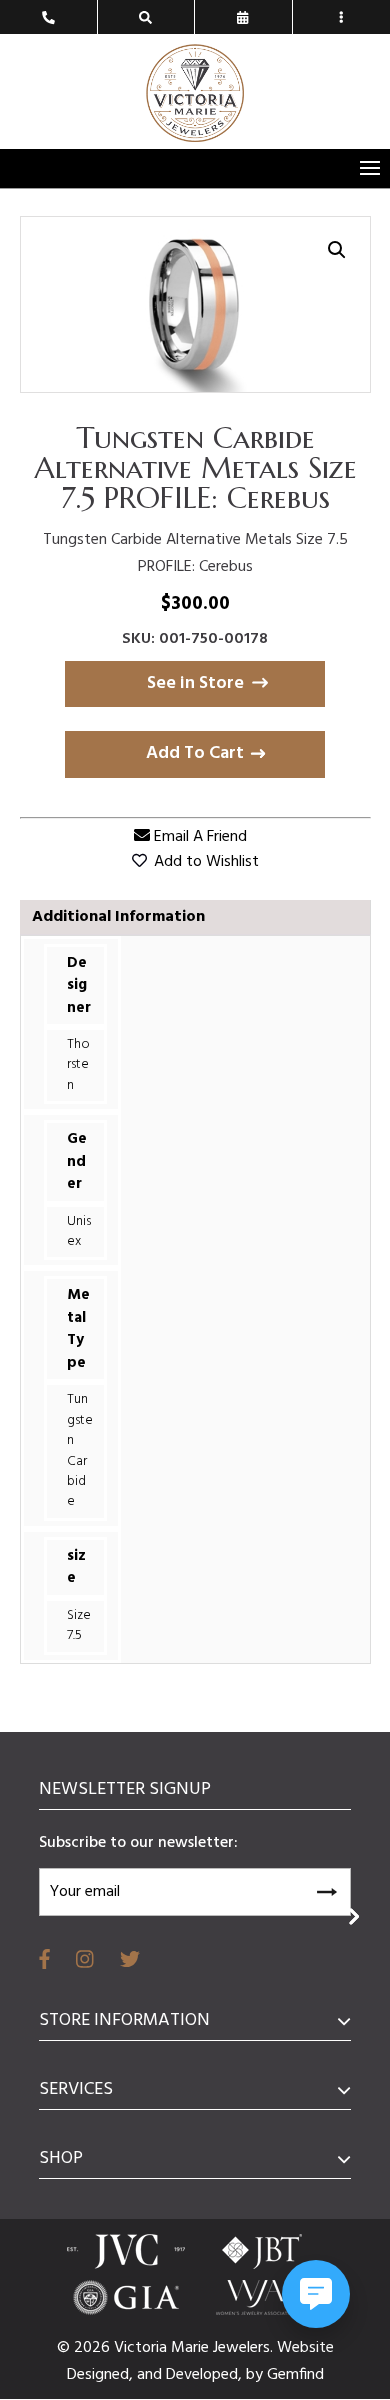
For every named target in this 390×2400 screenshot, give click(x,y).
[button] (337, 250)
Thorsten (78, 1065)
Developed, (206, 2375)
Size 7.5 (79, 1625)
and (151, 2375)
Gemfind (295, 2375)
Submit (326, 1889)
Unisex (79, 1231)
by (256, 2375)
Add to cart (195, 753)
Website (305, 2348)
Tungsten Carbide (80, 1450)
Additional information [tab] (118, 917)
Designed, (102, 2375)
